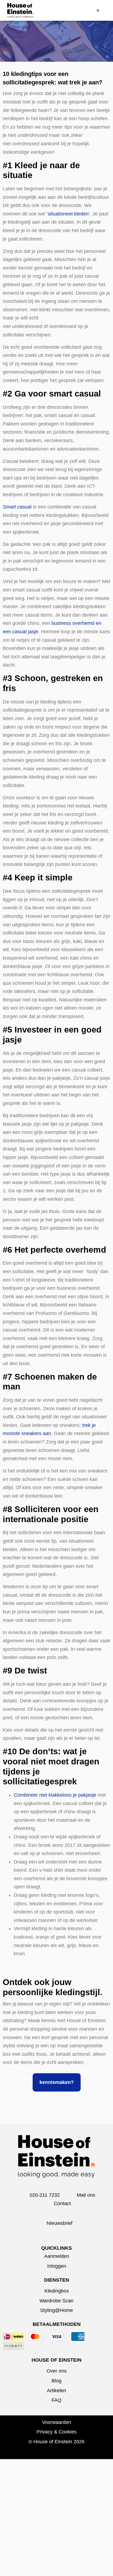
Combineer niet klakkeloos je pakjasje (55, 1795)
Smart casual (17, 507)
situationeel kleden (68, 214)
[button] (98, 10)
